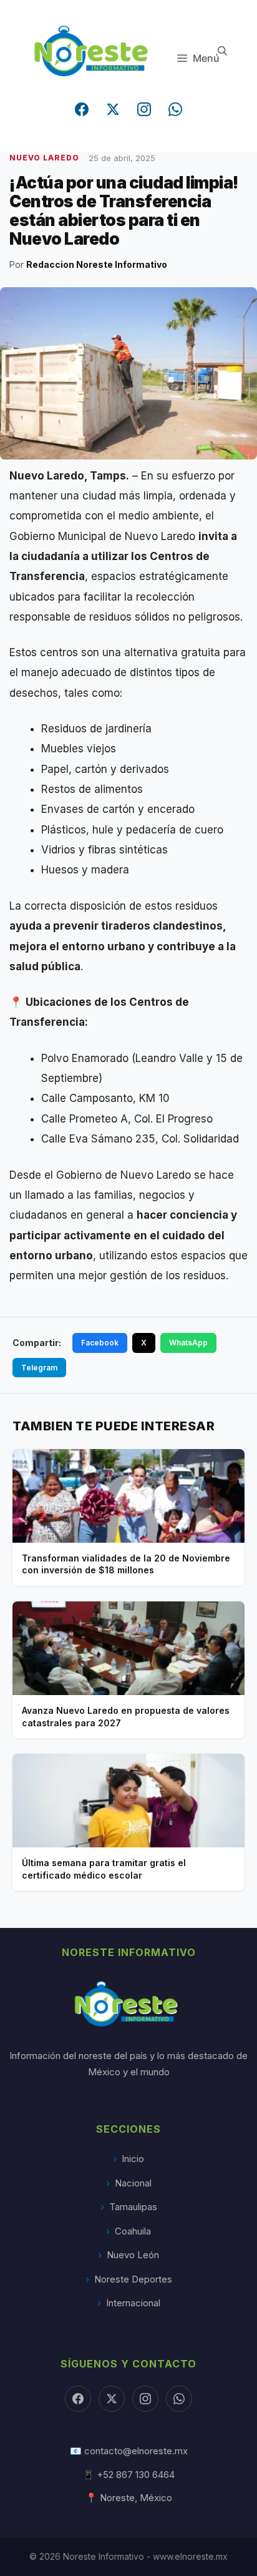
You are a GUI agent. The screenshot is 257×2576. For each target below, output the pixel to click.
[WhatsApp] (175, 109)
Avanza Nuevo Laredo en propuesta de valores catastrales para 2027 (126, 1717)
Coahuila (133, 2231)
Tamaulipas (133, 2207)
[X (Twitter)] (113, 109)
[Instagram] (144, 109)
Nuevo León (133, 2255)
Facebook (100, 1343)
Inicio (133, 2159)
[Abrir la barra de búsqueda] (222, 51)
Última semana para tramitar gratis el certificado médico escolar (104, 1869)
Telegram (39, 1368)
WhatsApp (188, 1343)
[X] (112, 2399)
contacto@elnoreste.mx (136, 2451)
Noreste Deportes (133, 2279)
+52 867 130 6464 (136, 2475)
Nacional (133, 2183)
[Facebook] (82, 109)
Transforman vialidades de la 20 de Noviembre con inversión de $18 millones (126, 1564)
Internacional (133, 2303)
